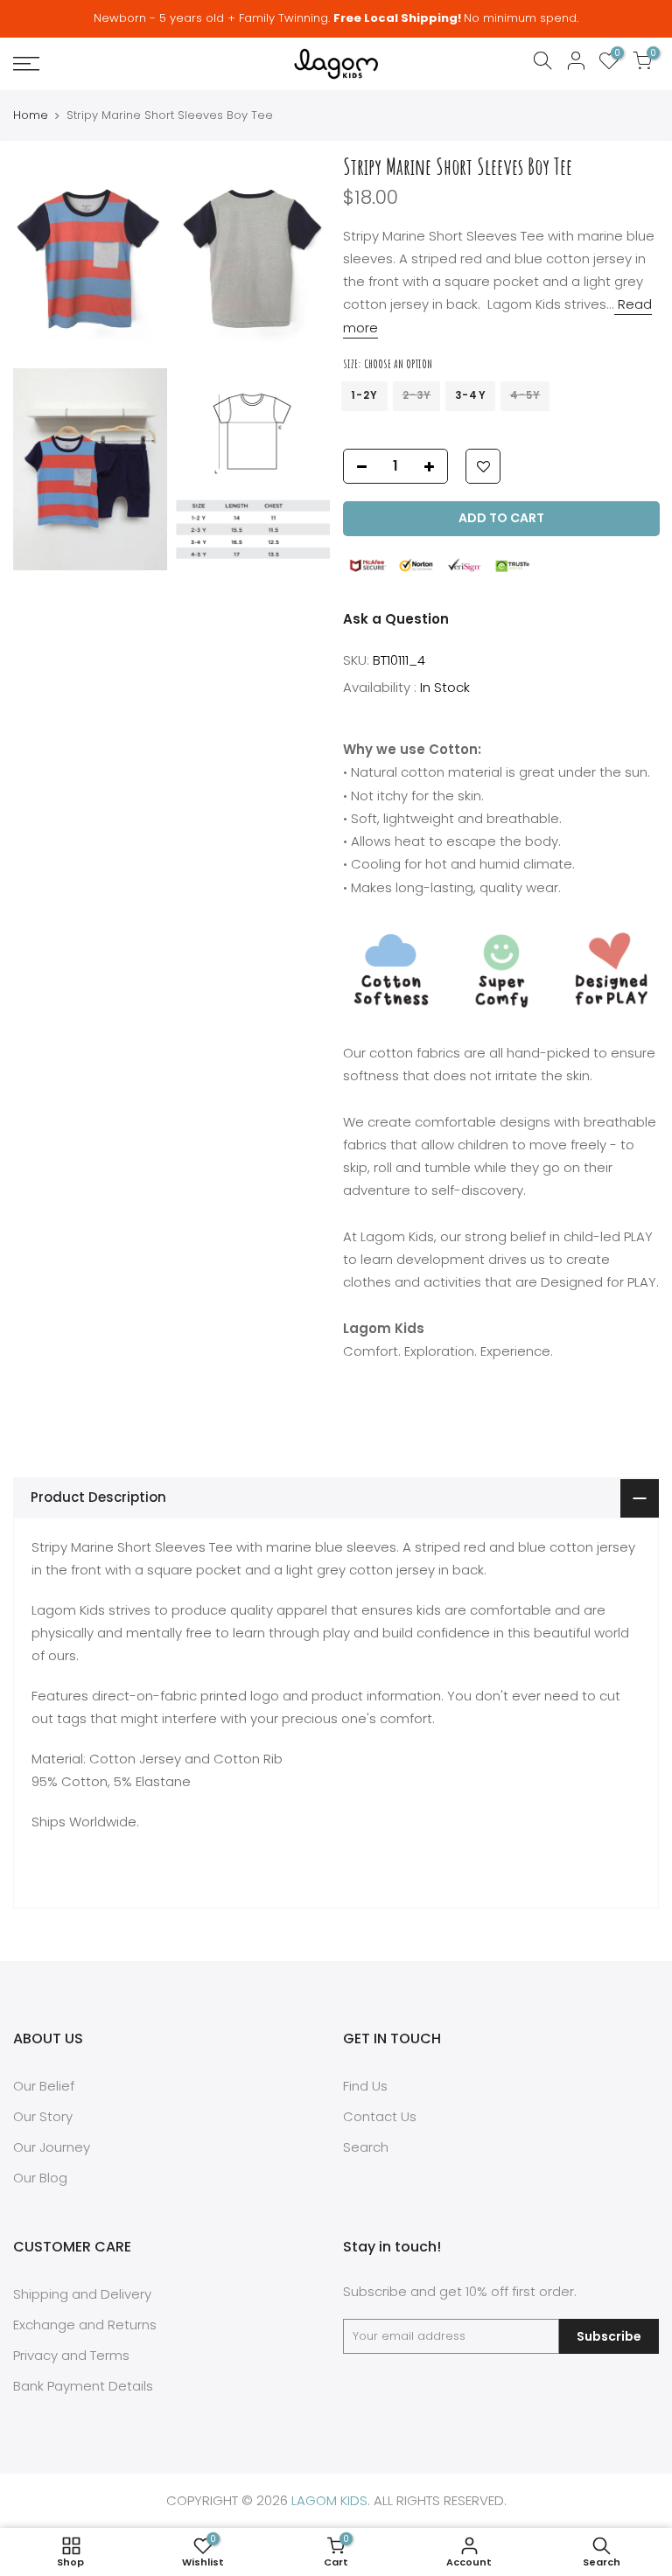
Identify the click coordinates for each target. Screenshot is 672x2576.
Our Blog (40, 2178)
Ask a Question (396, 619)
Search (366, 2147)
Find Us (365, 2086)
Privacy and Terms (71, 2355)
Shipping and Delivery (82, 2294)
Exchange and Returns (85, 2325)
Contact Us (380, 2116)
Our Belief (44, 2086)
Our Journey (52, 2147)
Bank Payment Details (83, 2386)
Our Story (43, 2116)
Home (31, 115)
